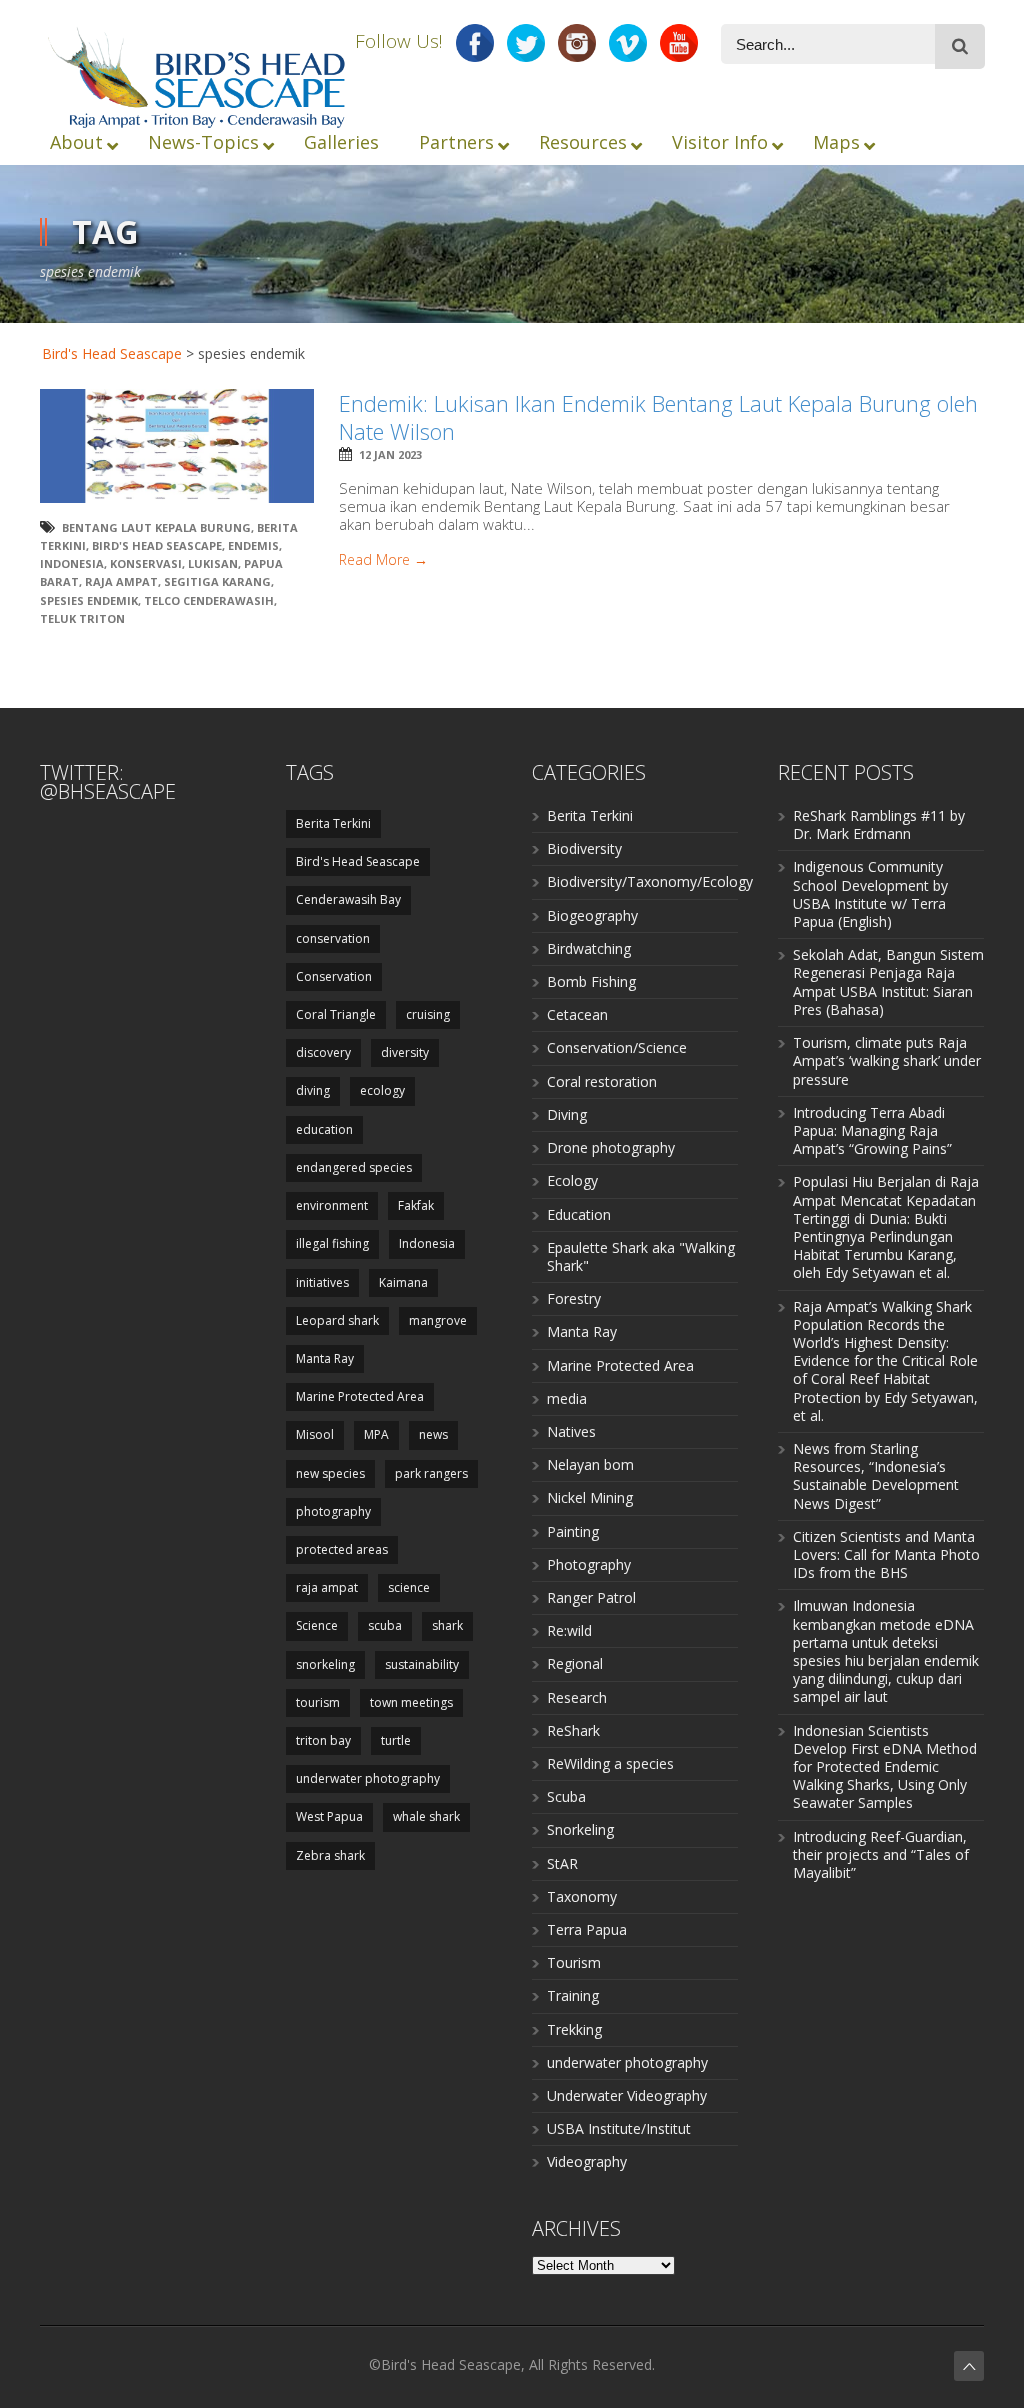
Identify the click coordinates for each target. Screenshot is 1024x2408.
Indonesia (72, 563)
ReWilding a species (610, 1763)
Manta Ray (325, 1358)
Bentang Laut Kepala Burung (156, 527)
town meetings (411, 1702)
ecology (382, 1090)
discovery (323, 1052)
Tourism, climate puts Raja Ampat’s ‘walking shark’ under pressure (887, 1060)
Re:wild (569, 1630)
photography (333, 1511)
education (324, 1129)
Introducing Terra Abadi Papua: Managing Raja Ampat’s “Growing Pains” (872, 1130)
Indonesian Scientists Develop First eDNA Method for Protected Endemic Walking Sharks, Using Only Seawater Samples (885, 1767)
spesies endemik (89, 600)
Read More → (383, 560)
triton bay (323, 1740)
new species (330, 1473)
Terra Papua (587, 1929)
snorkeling (325, 1664)
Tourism (574, 1962)
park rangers (431, 1473)
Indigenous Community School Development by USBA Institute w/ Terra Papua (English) (870, 894)
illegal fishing (332, 1243)
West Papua (329, 1816)
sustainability (422, 1664)
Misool (315, 1434)
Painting (573, 1531)
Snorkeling (580, 1829)
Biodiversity (584, 848)
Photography (589, 1564)
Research (577, 1697)
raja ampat (121, 581)
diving (313, 1090)
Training (573, 1995)
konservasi (146, 563)
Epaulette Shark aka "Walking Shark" (641, 1256)
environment (332, 1205)
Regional (575, 1663)
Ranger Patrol (591, 1597)
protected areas (342, 1549)
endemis (253, 545)
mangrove (438, 1320)
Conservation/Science (617, 1047)
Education (579, 1214)
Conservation (334, 976)
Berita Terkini (333, 823)
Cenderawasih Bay (348, 899)
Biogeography (592, 915)
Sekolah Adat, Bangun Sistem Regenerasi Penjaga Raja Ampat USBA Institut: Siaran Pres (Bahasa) (888, 982)
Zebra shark (330, 1855)
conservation (333, 938)
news (433, 1434)
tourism (318, 1702)
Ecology (572, 1180)
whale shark (426, 1816)
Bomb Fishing (591, 981)
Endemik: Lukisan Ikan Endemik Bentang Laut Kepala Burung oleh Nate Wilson (658, 417)
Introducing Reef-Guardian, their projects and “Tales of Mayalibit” (881, 1854)
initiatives (322, 1282)
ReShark (573, 1730)
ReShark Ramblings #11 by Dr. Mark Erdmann (879, 824)
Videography (587, 2161)
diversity (405, 1052)
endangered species (354, 1167)
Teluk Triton (82, 618)
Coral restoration (602, 1081)
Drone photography (611, 1147)
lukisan (213, 563)
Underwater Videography (627, 2095)
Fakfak (416, 1205)
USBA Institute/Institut (619, 2128)
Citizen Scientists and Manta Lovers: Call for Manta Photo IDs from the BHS (886, 1554)
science (409, 1587)
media (567, 1398)
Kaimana (403, 1282)
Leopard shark (337, 1320)
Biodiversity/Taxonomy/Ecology (650, 881)
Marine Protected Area (360, 1396)
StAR (562, 1863)
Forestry (574, 1298)
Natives (571, 1431)
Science (317, 1625)
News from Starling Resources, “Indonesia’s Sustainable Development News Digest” (876, 1476)
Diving (567, 1114)
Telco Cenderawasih (209, 600)
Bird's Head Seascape (112, 353)
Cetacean (577, 1014)
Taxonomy (582, 1896)
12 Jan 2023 (390, 454)
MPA (376, 1434)
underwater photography (368, 1778)
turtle (396, 1740)
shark (447, 1625)
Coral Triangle (336, 1014)
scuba (385, 1625)
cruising (428, 1014)
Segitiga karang (217, 581)
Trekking (574, 2029)
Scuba (566, 1796)
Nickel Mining (590, 1497)
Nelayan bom (590, 1464)
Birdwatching (589, 948)
